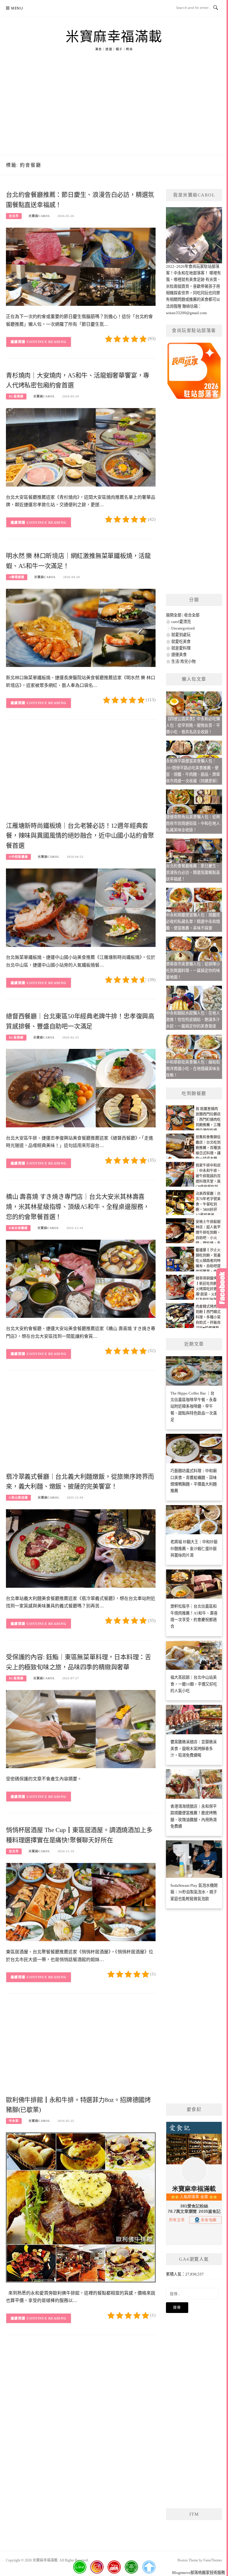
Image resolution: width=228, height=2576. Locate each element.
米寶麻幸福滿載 (114, 37)
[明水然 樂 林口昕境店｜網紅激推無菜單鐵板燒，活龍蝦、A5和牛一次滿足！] (81, 628)
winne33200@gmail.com (186, 313)
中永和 (14, 2121)
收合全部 (192, 615)
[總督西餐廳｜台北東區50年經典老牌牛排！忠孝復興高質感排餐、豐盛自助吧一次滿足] (81, 1088)
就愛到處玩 (181, 635)
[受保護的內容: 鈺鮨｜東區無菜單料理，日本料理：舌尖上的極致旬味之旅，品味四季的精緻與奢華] (81, 1729)
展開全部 (174, 615)
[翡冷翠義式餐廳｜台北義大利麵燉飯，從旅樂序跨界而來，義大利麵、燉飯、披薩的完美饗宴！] (81, 1548)
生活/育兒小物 (183, 661)
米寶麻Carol (39, 216)
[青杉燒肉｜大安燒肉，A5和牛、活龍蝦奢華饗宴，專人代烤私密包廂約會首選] (81, 447)
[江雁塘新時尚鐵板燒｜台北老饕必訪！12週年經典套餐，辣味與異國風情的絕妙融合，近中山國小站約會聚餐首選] (81, 907)
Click (222, 1288)
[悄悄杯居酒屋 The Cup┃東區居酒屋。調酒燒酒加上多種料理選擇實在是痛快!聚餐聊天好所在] (81, 1902)
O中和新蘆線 (18, 857)
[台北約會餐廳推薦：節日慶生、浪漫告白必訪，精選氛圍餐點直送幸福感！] (81, 266)
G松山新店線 (18, 1498)
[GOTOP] (149, 2567)
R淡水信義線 (18, 1228)
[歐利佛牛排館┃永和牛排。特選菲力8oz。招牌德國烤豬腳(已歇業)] (81, 2207)
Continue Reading (47, 342)
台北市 (14, 216)
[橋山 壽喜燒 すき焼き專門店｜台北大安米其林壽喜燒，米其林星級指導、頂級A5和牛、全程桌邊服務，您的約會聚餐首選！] (81, 1278)
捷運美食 (179, 655)
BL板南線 (16, 396)
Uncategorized (183, 628)
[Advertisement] (114, 110)
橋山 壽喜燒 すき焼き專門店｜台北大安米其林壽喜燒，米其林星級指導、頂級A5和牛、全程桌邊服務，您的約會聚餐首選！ (78, 1207)
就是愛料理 (181, 648)
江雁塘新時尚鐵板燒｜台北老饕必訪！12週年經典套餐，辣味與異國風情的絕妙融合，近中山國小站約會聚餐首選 (80, 836)
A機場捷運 (17, 577)
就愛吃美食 (181, 642)
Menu (17, 8)
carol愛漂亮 (181, 622)
